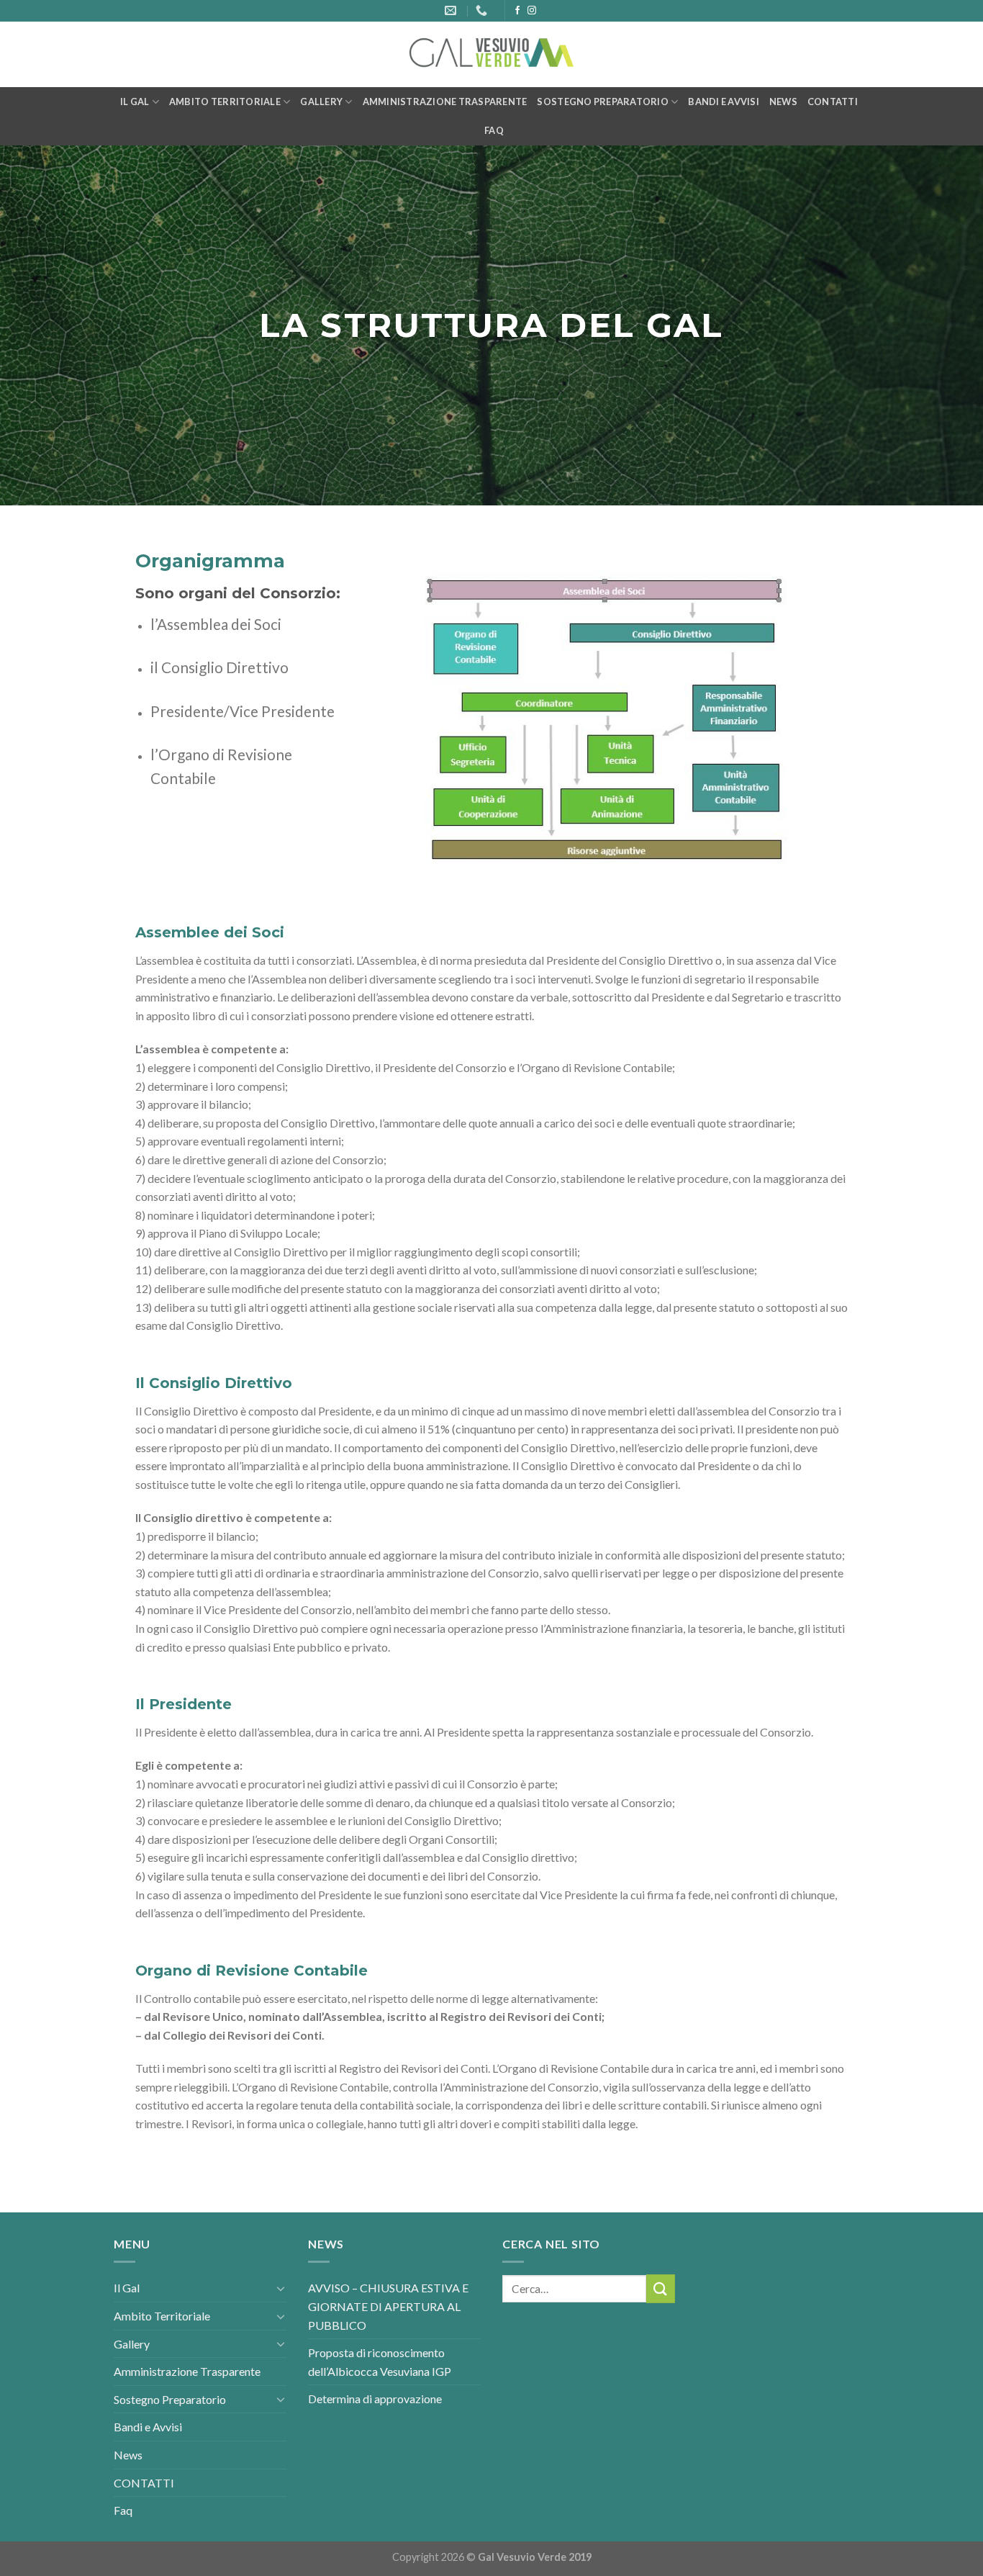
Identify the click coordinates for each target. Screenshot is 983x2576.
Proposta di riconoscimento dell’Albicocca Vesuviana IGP (380, 2362)
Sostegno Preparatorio (602, 102)
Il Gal (135, 102)
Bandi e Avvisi (724, 102)
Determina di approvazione (375, 2399)
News (783, 102)
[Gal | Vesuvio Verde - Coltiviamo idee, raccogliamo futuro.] (491, 55)
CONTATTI (833, 102)
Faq (494, 130)
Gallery (321, 102)
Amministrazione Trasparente (445, 102)
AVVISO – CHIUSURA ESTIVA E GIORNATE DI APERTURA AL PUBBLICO (388, 2306)
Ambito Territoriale (225, 102)
